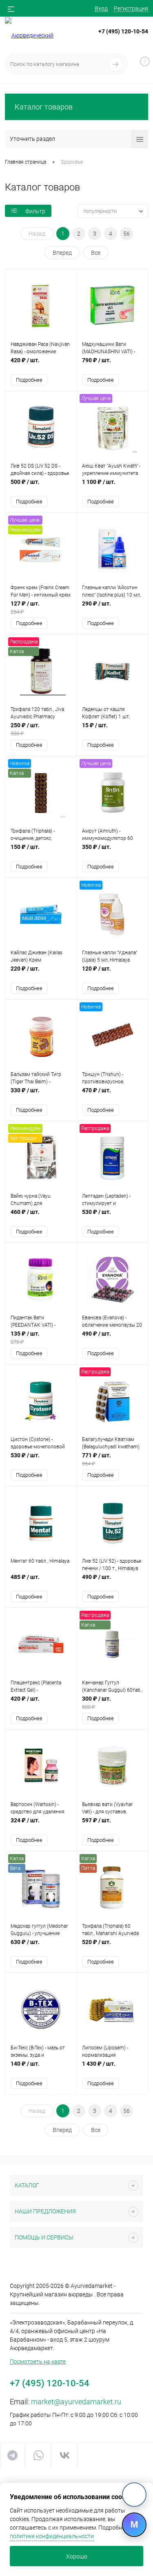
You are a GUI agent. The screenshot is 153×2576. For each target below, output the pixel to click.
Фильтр (35, 211)
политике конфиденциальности (52, 2536)
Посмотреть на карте (38, 2362)
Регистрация (131, 9)
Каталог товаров (44, 107)
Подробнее (29, 380)
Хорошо (77, 2556)
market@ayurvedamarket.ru (76, 2402)
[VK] (134, 2495)
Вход (101, 9)
